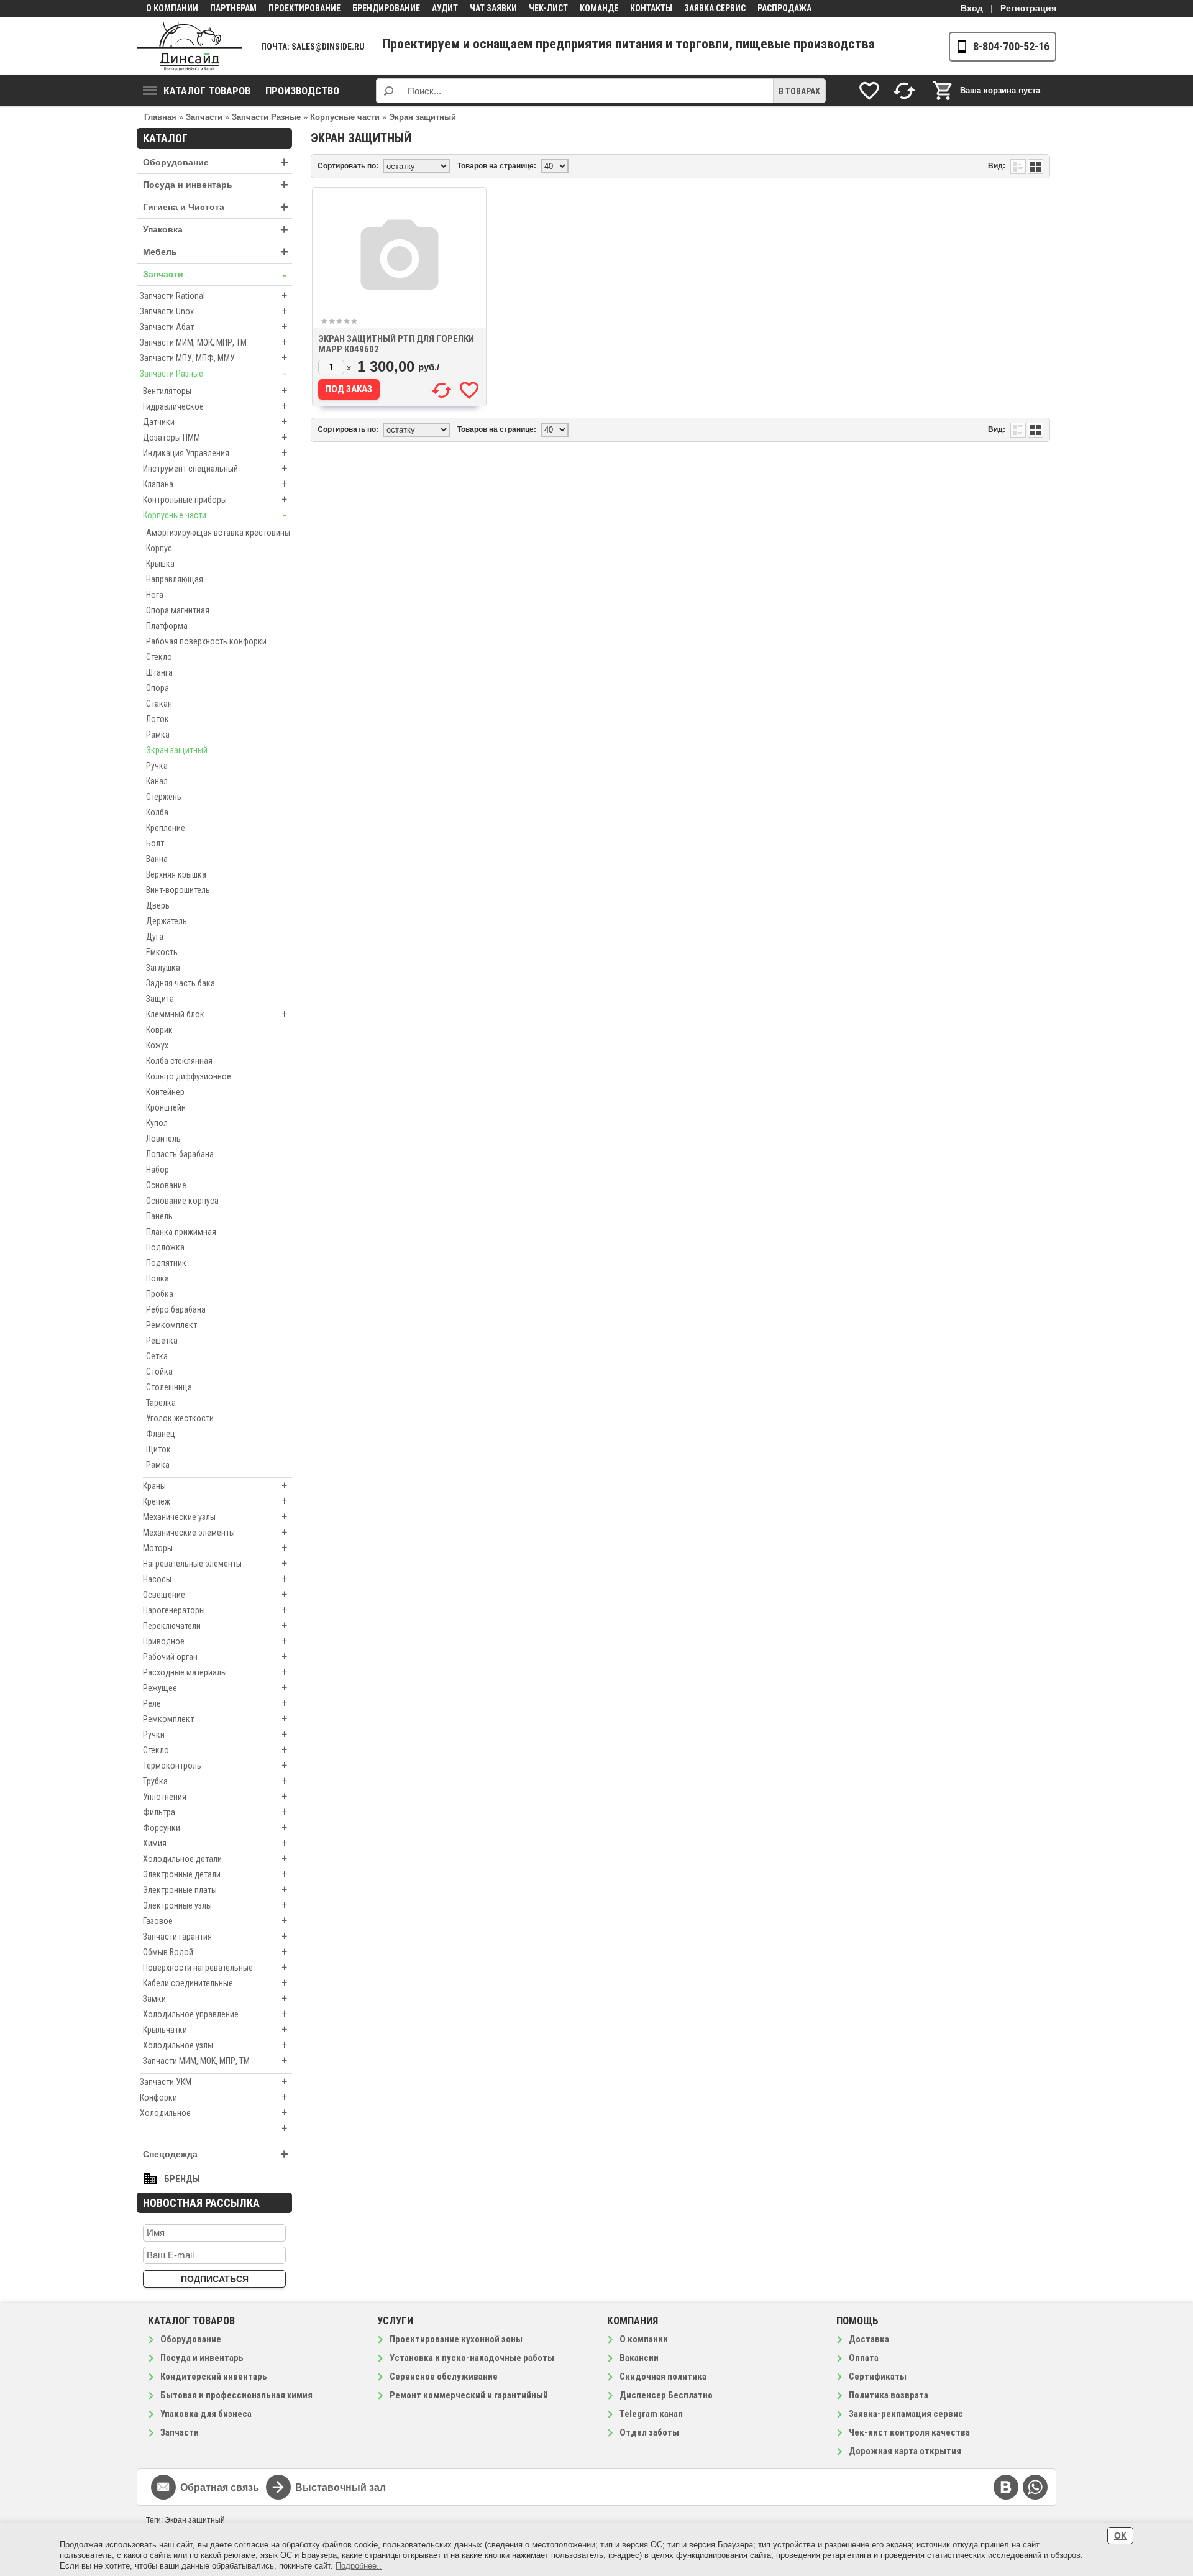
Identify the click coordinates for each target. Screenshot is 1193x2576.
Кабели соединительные (215, 1983)
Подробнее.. (359, 2566)
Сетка (157, 1356)
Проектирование (304, 8)
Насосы (215, 1579)
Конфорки (213, 2097)
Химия (215, 1843)
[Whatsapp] (1035, 2487)
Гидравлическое (215, 406)
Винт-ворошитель (178, 890)
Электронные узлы (215, 1905)
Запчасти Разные (213, 373)
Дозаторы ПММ (215, 437)
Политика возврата (889, 2395)
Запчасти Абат (213, 327)
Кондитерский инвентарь (214, 2377)
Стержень (164, 797)
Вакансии (639, 2358)
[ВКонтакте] (1006, 2487)
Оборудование (216, 163)
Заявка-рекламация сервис (906, 2414)
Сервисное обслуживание (444, 2377)
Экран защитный (177, 750)
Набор (158, 1170)
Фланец (161, 1434)
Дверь (158, 905)
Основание (166, 1185)
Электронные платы (215, 1890)
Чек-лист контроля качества (909, 2432)
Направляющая (175, 579)
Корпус (159, 548)
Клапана (215, 484)
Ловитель (163, 1139)
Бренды (182, 2179)
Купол (157, 1123)
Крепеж (215, 1501)
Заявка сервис (715, 8)
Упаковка (216, 230)
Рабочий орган (215, 1657)
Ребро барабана (176, 1309)
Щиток (158, 1449)
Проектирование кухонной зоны (456, 2339)
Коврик (159, 1030)
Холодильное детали (215, 1859)
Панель (159, 1216)
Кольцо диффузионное (189, 1076)
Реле (215, 1703)
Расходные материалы (215, 1672)
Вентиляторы (215, 391)
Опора (158, 688)
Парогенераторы (215, 1610)
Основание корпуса (182, 1201)
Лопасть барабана (180, 1154)
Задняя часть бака (181, 983)
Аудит (445, 8)
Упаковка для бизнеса (206, 2414)
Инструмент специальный (215, 468)
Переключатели (215, 1625)
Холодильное (213, 2113)
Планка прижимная (181, 1232)
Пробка (160, 1294)
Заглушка (163, 968)
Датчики (215, 422)
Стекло (159, 657)
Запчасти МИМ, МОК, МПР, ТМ (213, 342)
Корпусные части (215, 515)
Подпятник (166, 1263)
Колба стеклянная (179, 1061)
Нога (155, 595)
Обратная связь (220, 2487)
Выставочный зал (341, 2487)
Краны (215, 1486)
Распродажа (784, 8)
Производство (302, 91)
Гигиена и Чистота (216, 207)
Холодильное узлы (215, 2045)
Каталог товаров (207, 91)
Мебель (216, 252)
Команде (599, 8)
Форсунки (215, 1827)
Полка (158, 1278)
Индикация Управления (215, 453)
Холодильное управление (215, 2014)
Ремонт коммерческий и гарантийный (469, 2395)
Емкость (162, 952)
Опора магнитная (178, 610)
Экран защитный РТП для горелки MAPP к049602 (396, 344)
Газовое (215, 1921)
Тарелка (161, 1403)
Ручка (157, 766)
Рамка (158, 735)
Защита (160, 999)
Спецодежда (216, 2154)
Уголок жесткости (180, 1418)
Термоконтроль (215, 1765)
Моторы (215, 1548)
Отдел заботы (649, 2432)
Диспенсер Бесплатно (666, 2395)
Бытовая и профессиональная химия (236, 2395)
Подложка (165, 1247)
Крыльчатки (215, 2029)
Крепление (166, 828)
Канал (157, 781)
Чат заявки (493, 8)
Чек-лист (548, 8)
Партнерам (233, 8)
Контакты (651, 8)
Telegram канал (651, 2414)
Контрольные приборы (215, 499)
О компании (172, 8)
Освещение (215, 1594)
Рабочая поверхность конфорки (206, 641)
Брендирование (386, 8)
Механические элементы (215, 1532)
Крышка (160, 564)
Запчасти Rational (213, 296)
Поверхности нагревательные (215, 1967)
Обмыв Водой (215, 1952)
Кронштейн (166, 1107)
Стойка (159, 1372)
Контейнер (165, 1092)
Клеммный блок (217, 1014)
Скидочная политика (663, 2377)
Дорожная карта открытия (905, 2451)
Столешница (169, 1387)
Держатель (167, 921)
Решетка (162, 1341)
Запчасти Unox (213, 311)
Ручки (215, 1734)
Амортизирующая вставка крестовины (218, 533)
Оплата (864, 2358)
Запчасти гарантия (215, 1936)
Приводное (215, 1641)
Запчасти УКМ (213, 2082)
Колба (157, 812)
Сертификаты (878, 2377)
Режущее (215, 1688)
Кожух (157, 1045)
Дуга (155, 937)
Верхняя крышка (176, 874)
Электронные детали (215, 1874)
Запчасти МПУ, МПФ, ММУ (213, 358)
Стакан (159, 704)
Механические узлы (215, 1517)
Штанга (159, 672)
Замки (215, 1998)
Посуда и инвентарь (216, 185)
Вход (972, 8)
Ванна (157, 859)
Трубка (215, 1781)
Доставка (869, 2339)
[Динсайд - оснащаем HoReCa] (190, 46)
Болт (155, 843)
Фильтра (215, 1812)
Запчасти (215, 274)
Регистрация (1028, 8)
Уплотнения (215, 1796)
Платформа (167, 626)
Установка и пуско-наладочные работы (472, 2358)
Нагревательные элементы (215, 1563)
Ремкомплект (171, 1325)
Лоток (158, 719)
